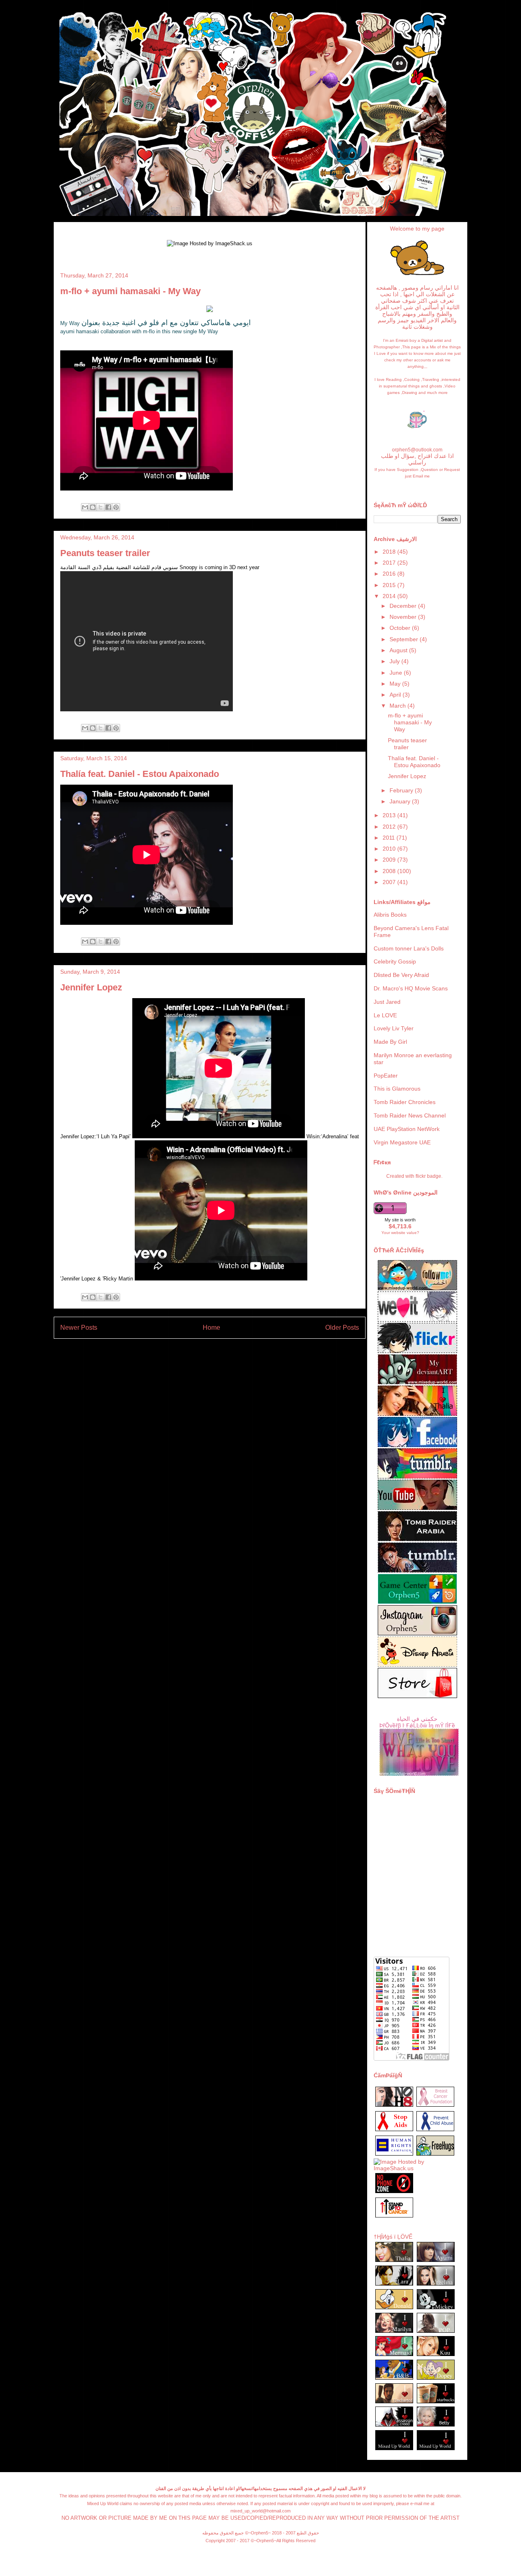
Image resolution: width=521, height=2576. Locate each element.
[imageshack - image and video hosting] (394, 2217)
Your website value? (400, 1233)
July (395, 661)
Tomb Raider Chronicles (405, 1102)
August (399, 650)
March (398, 706)
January (401, 801)
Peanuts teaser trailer (105, 553)
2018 (390, 552)
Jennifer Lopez (91, 987)
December (404, 606)
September (405, 639)
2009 (390, 860)
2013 (390, 815)
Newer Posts (79, 1328)
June (397, 673)
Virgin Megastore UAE (402, 1142)
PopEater (386, 1076)
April (396, 695)
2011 (390, 838)
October (401, 628)
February (402, 790)
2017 (390, 563)
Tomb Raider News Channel (410, 1115)
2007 (390, 882)
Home (211, 1328)
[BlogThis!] (93, 507)
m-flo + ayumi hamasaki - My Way (130, 291)
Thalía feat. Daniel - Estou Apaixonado (140, 774)
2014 (390, 596)
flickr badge (428, 1176)
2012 (390, 827)
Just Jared (387, 1002)
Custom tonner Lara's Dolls (409, 948)
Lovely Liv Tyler (394, 1028)
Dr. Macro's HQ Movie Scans (411, 988)
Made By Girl (390, 1042)
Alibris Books (390, 915)
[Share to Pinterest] (116, 507)
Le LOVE (385, 1015)
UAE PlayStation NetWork (407, 1129)
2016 (390, 574)
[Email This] (85, 507)
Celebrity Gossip (395, 961)
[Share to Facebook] (108, 507)
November (404, 617)
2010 (390, 849)
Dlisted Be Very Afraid (401, 975)
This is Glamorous (397, 1089)
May (396, 684)
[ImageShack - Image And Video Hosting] (417, 275)
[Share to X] (101, 507)
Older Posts (342, 1328)
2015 (390, 585)
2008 (390, 871)
